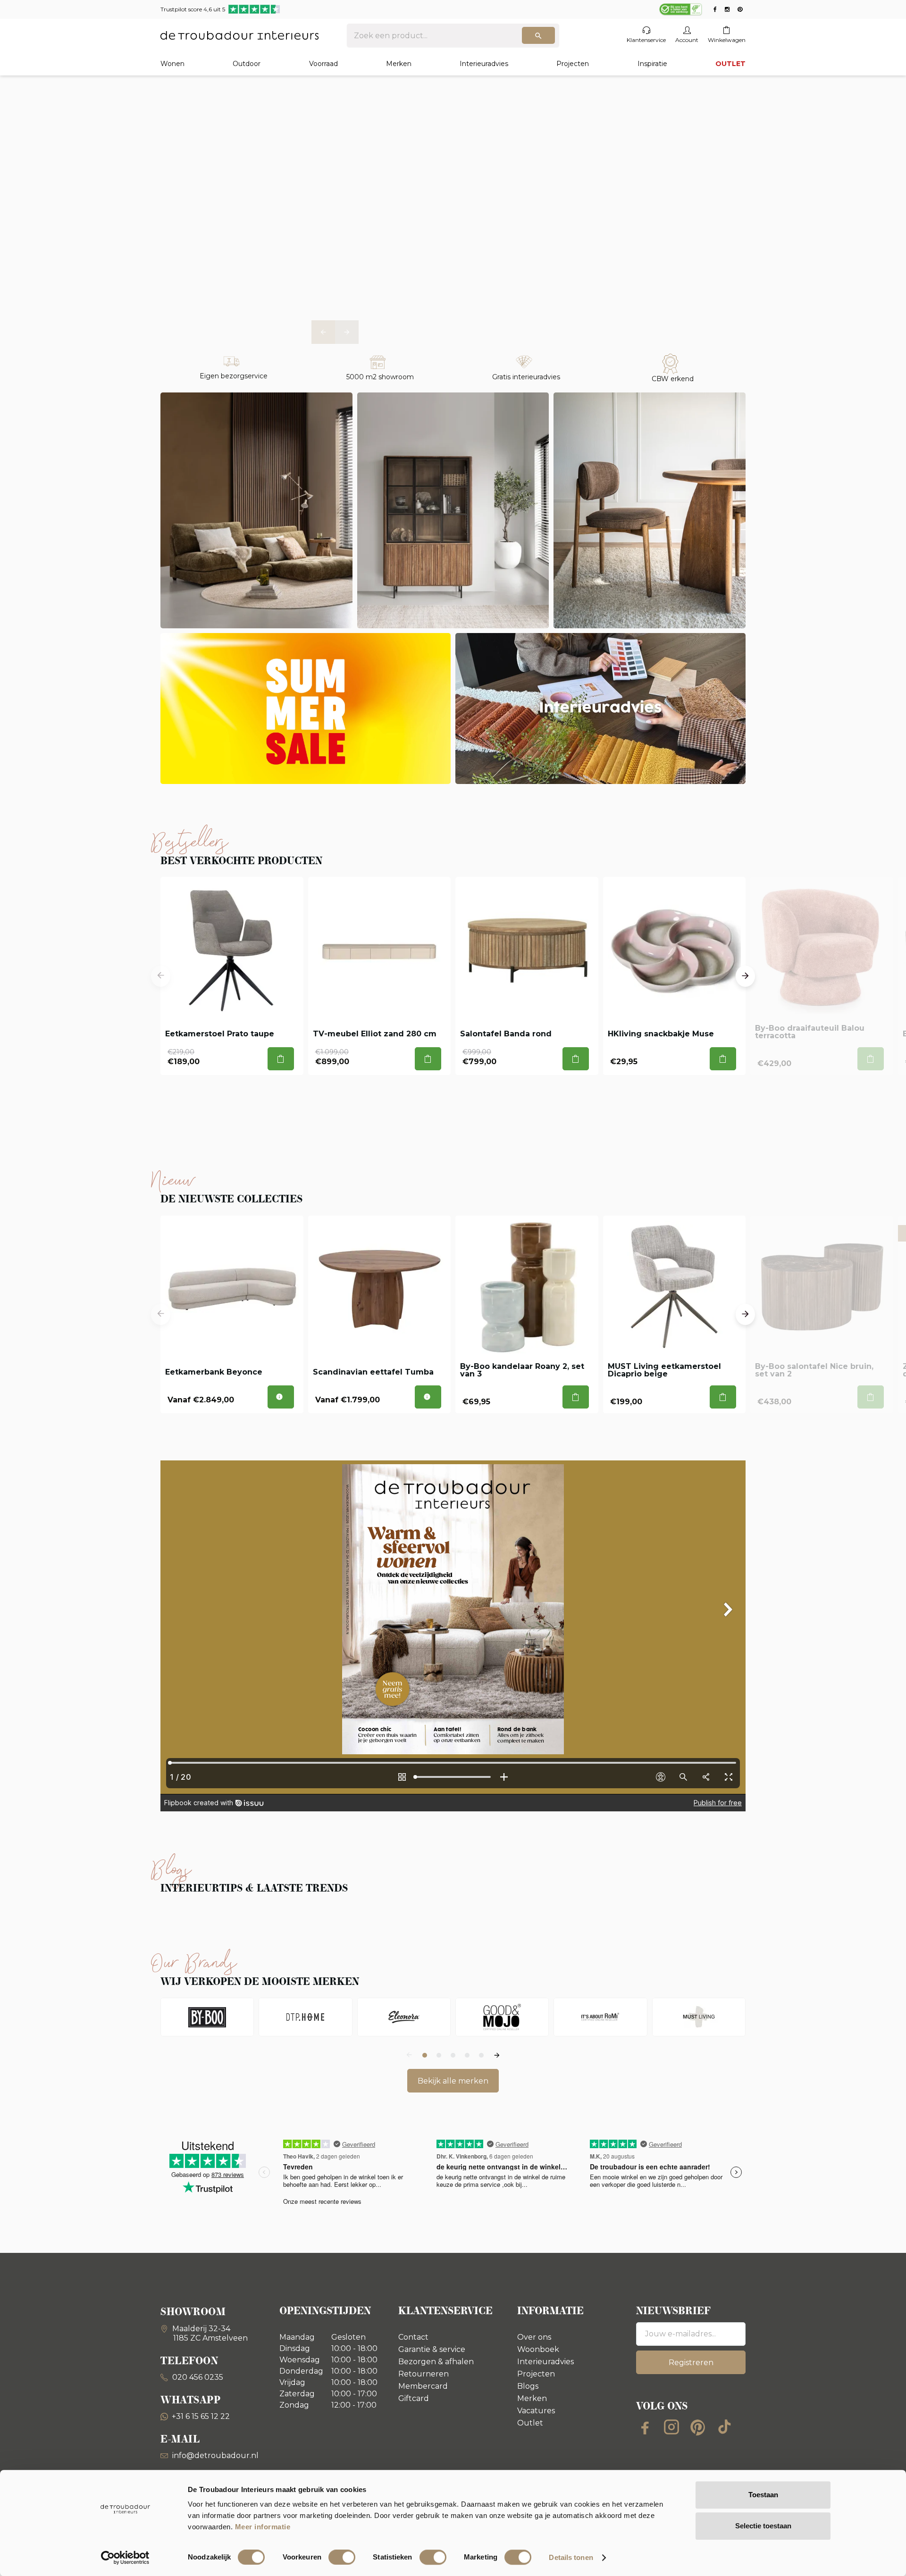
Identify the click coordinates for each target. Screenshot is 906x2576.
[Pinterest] (698, 2427)
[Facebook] (645, 2427)
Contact (413, 2337)
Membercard (423, 2386)
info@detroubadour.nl (215, 2455)
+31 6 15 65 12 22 (201, 2416)
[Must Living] (699, 2017)
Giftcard (414, 2398)
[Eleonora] (404, 2017)
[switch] (342, 2557)
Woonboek (538, 2349)
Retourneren (424, 2374)
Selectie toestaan (763, 2526)
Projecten (573, 64)
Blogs (528, 2386)
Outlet (530, 2423)
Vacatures (536, 2411)
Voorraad (323, 64)
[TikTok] (724, 2427)
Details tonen (571, 2557)
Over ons (534, 2337)
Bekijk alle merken (453, 2081)
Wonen (172, 64)
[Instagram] (671, 2427)
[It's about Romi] (600, 2017)
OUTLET (730, 64)
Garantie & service (432, 2349)
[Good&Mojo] (502, 2017)
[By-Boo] (207, 2017)
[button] (323, 332)
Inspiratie (652, 64)
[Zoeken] (538, 35)
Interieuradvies (484, 64)
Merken (399, 64)
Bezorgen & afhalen (436, 2362)
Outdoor (247, 64)
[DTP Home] (305, 2017)
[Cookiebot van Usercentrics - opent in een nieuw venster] (125, 2558)
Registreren (691, 2363)
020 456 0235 (197, 2377)
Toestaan (763, 2495)
